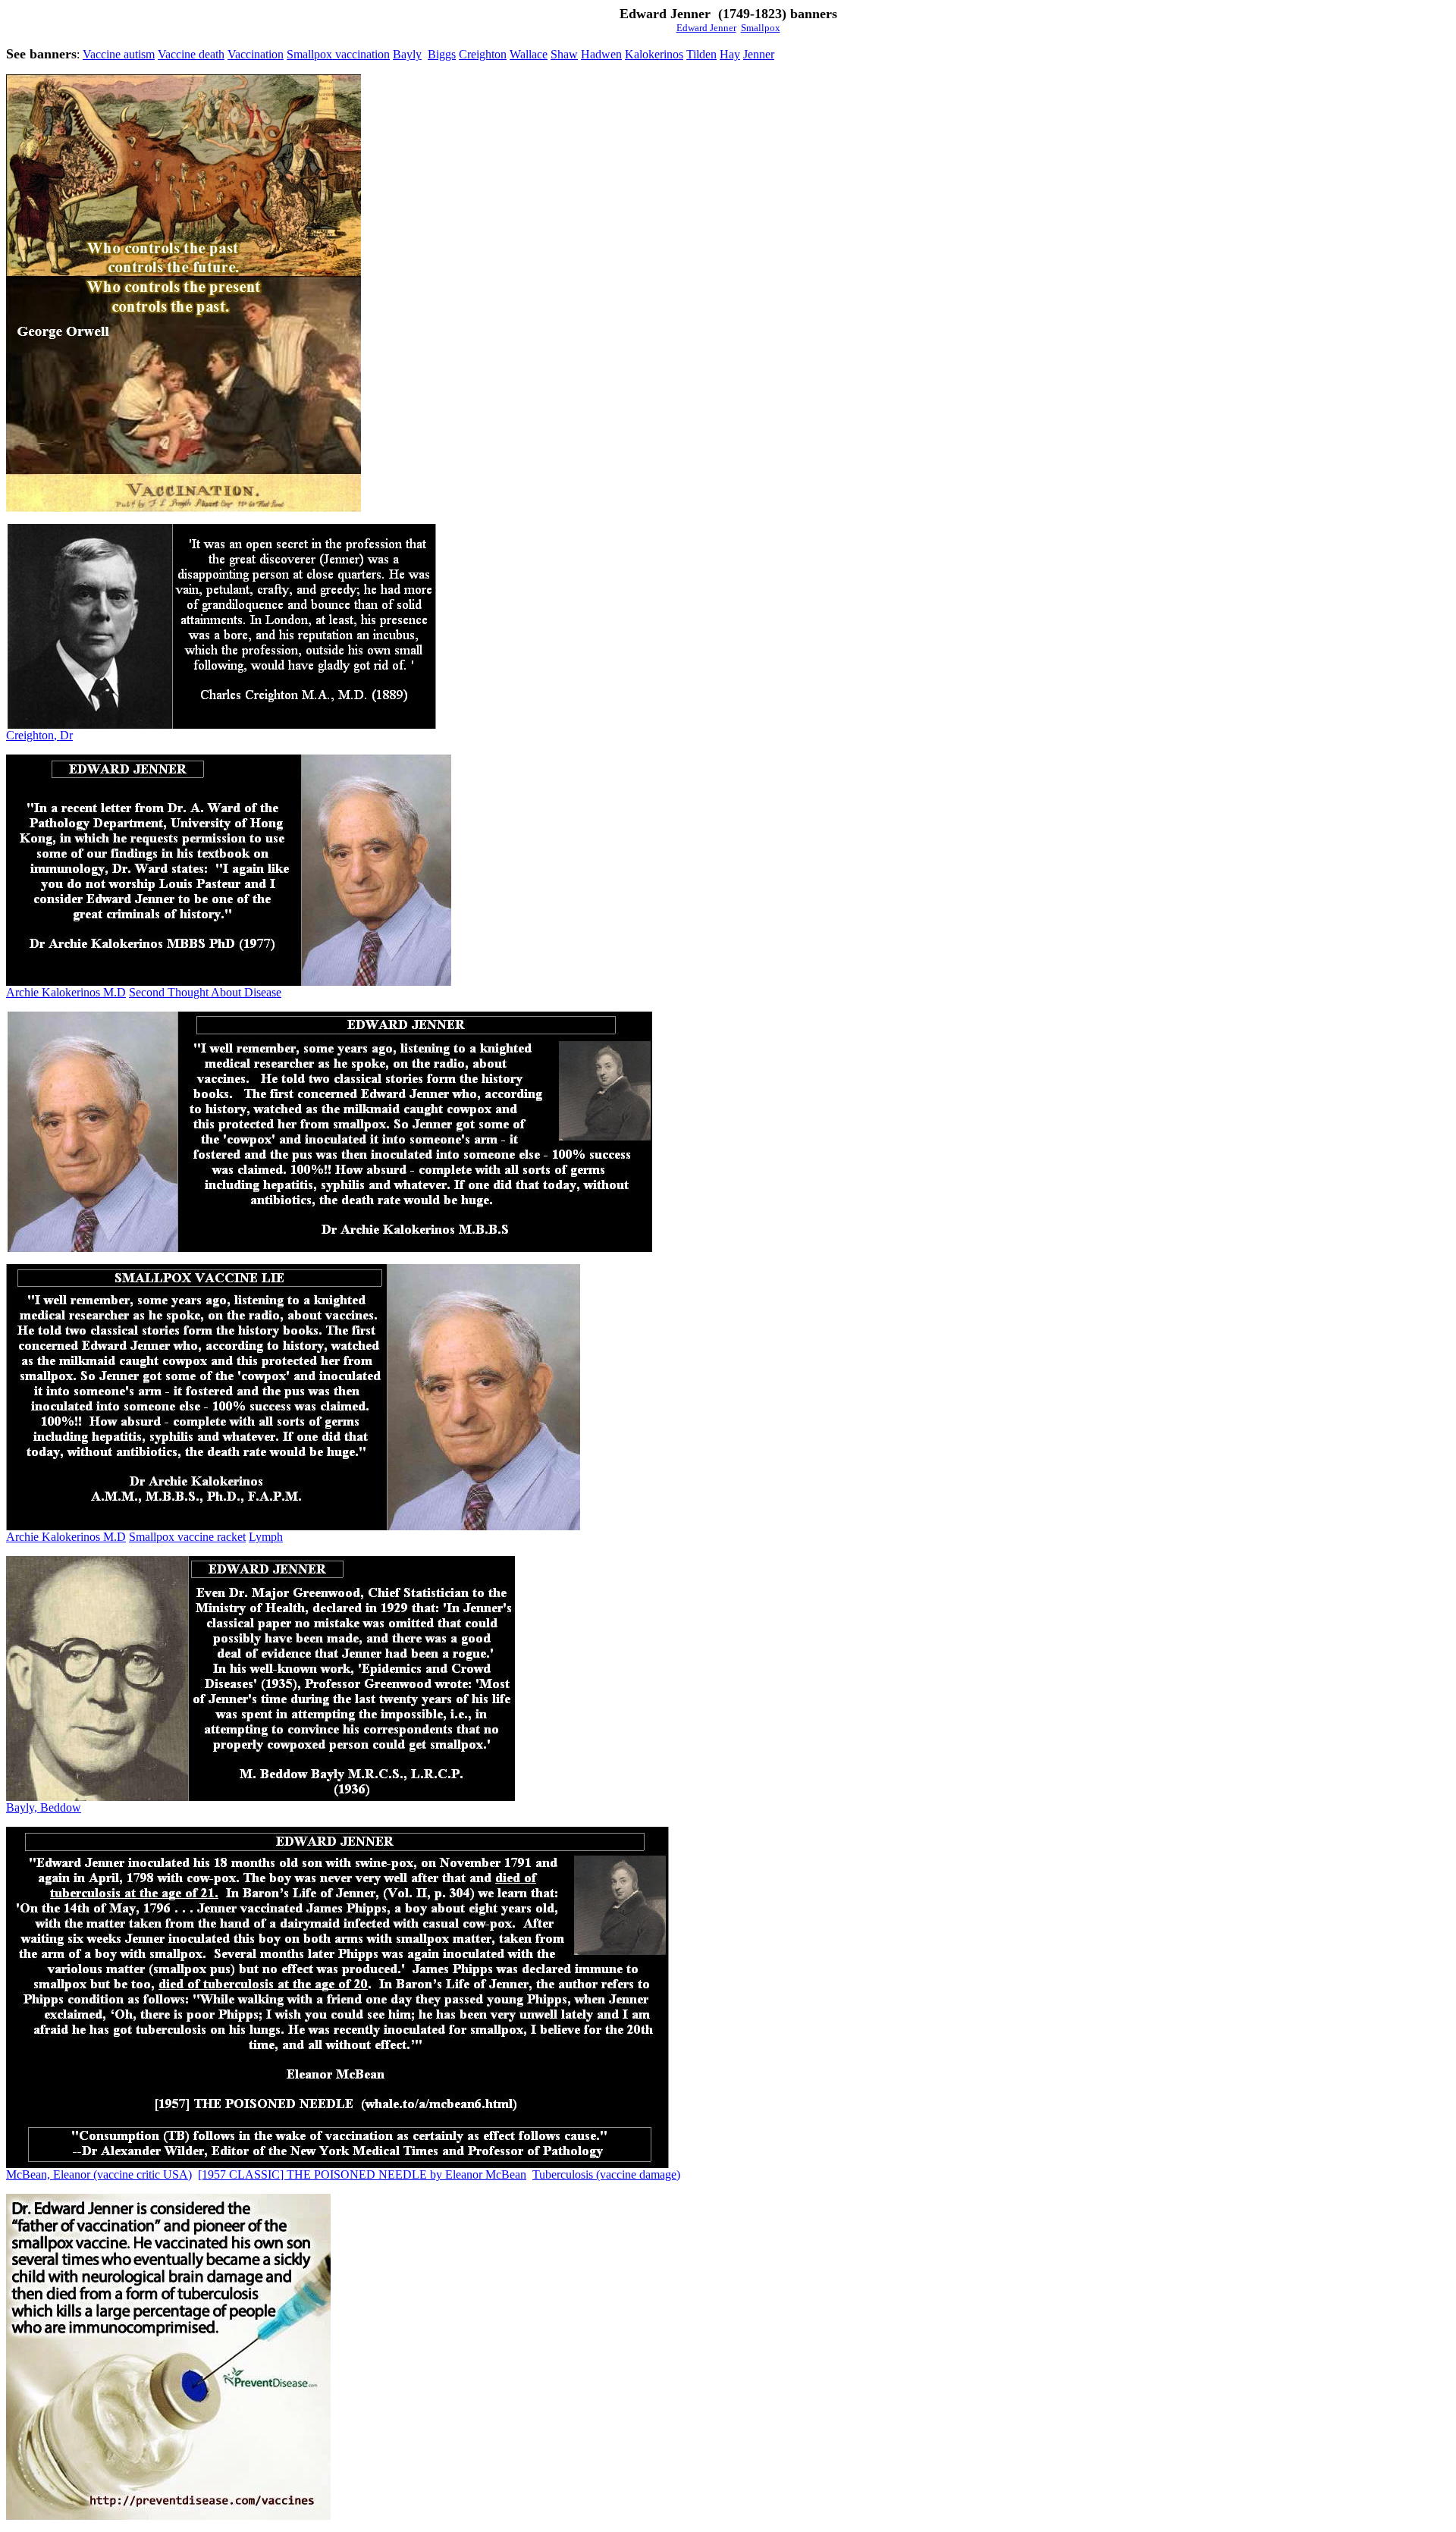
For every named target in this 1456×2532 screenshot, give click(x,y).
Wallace (529, 54)
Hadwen (601, 54)
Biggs (442, 54)
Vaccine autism (119, 54)
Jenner (759, 54)
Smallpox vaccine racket (187, 1537)
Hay (730, 54)
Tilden (701, 54)
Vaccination (256, 54)
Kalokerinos (654, 54)
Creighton (483, 54)
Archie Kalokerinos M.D (66, 992)
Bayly (407, 54)
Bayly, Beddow (44, 1807)
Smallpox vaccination (338, 54)
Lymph (266, 1537)
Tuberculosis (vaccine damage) (606, 2174)
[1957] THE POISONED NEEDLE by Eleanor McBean (362, 2174)
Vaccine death (191, 54)
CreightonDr (39, 735)
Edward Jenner (706, 28)
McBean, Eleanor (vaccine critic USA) (99, 2174)
